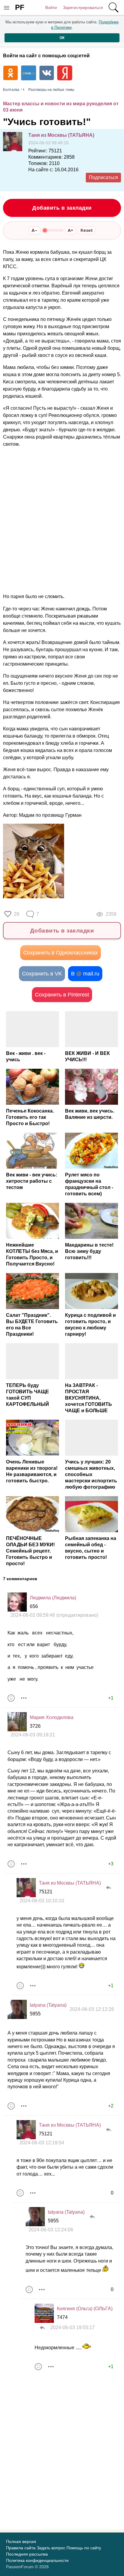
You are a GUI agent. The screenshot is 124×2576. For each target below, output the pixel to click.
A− (35, 230)
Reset (87, 230)
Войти (51, 7)
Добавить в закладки (62, 208)
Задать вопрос (51, 2548)
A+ (70, 230)
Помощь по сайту (84, 2548)
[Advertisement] (62, 520)
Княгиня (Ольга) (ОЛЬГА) (85, 2309)
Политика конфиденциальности (37, 2560)
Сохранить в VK (42, 974)
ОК (62, 38)
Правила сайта (21, 2548)
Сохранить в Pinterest (62, 995)
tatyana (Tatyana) (48, 2005)
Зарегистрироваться (83, 7)
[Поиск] (113, 7)
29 (17, 914)
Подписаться (103, 177)
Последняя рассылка (27, 2554)
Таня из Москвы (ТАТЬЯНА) (61, 135)
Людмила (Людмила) (53, 1598)
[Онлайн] (26, 1888)
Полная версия (21, 2542)
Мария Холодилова (52, 1717)
